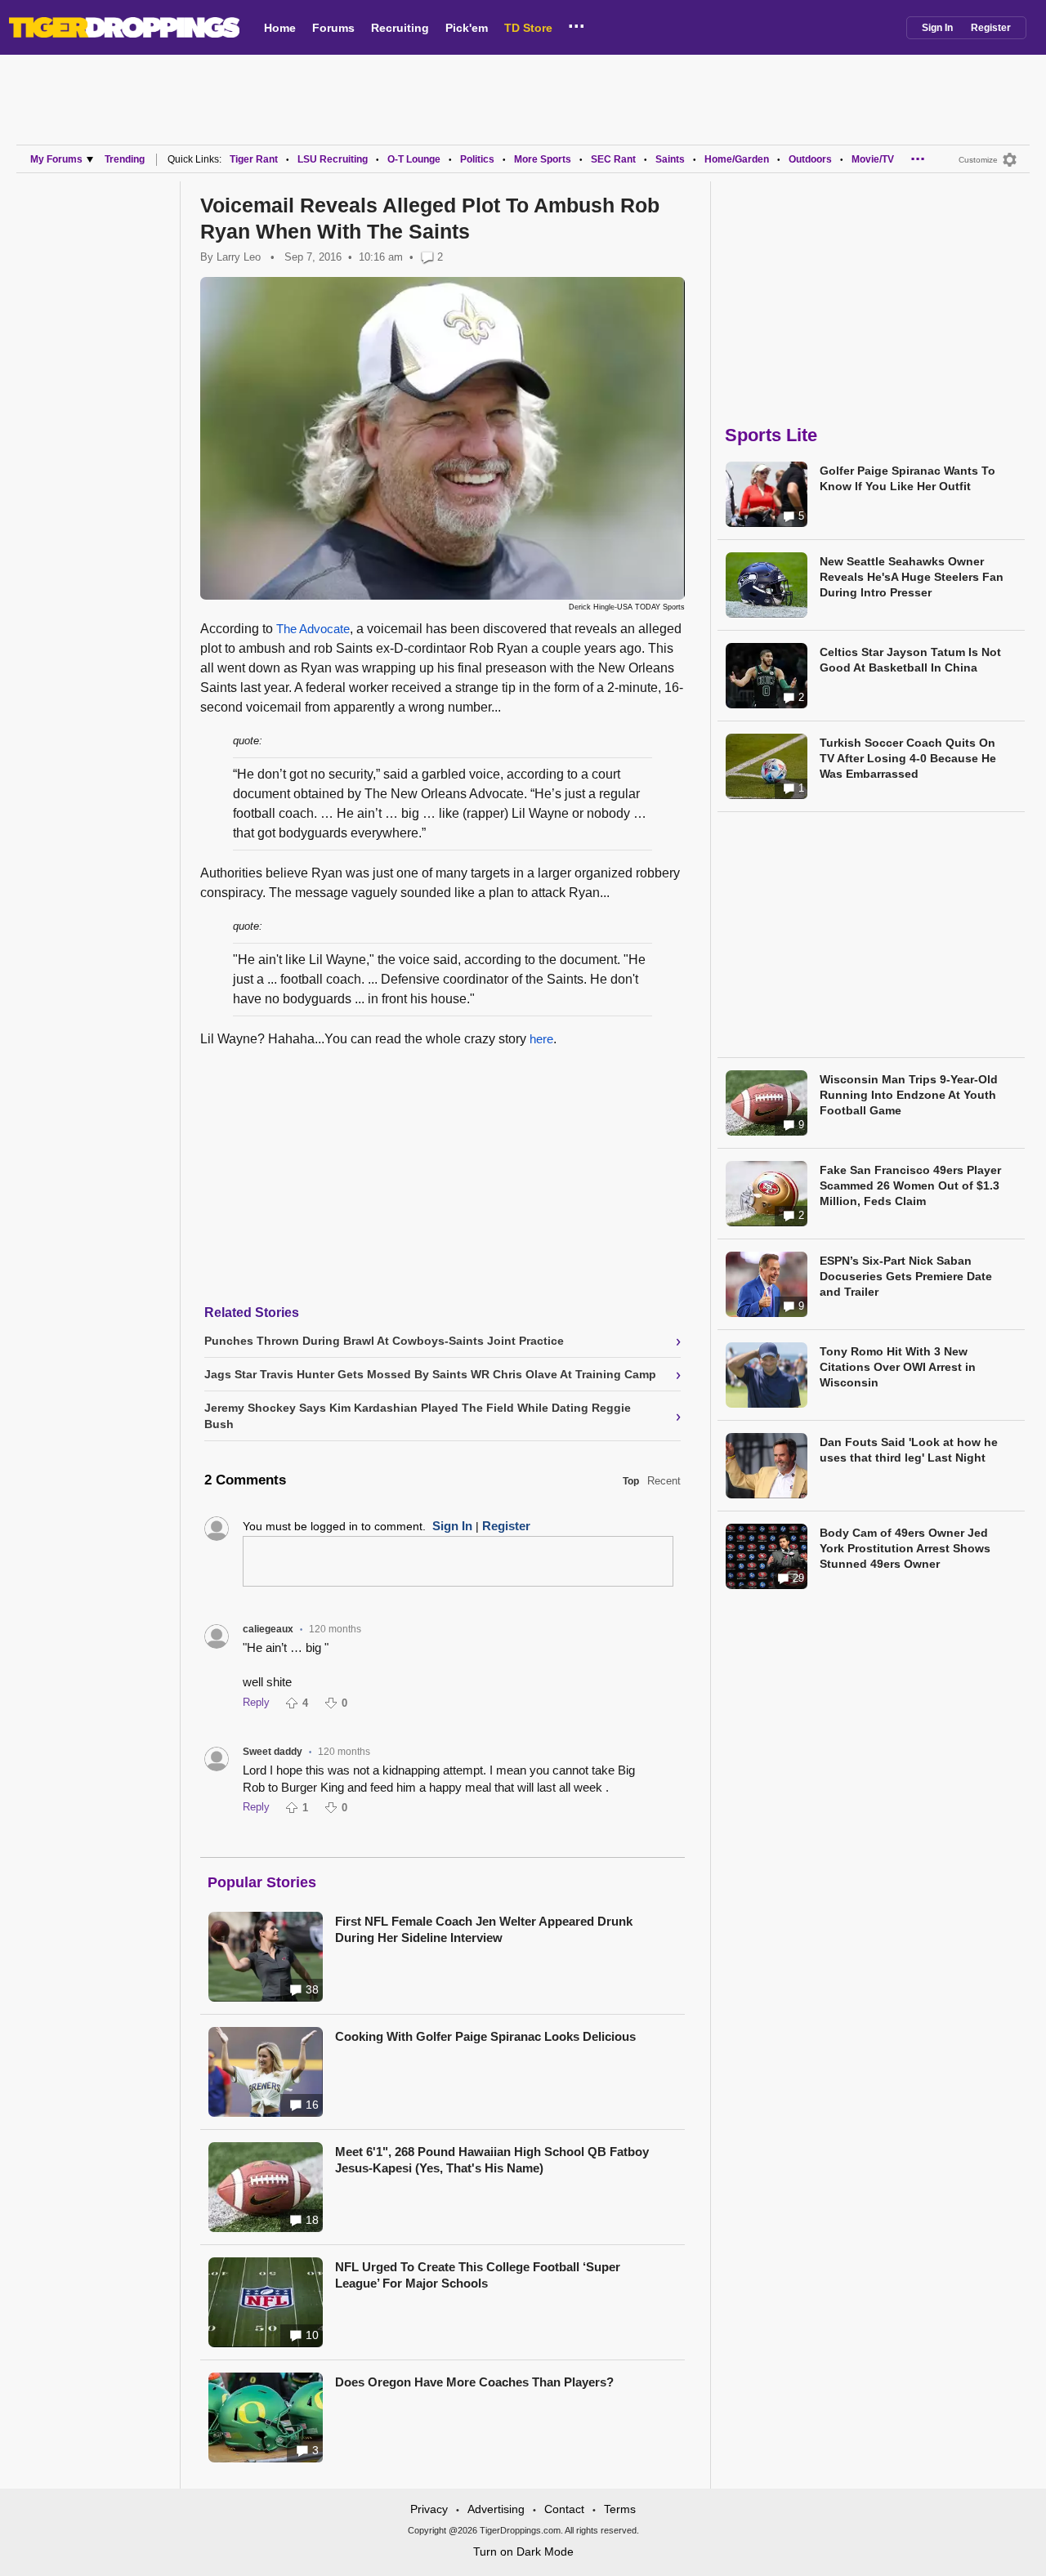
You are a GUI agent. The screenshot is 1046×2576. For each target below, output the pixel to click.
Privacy (429, 2509)
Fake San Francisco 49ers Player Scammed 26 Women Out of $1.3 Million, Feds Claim (910, 1185)
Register (991, 28)
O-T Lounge (414, 159)
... (577, 24)
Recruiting (400, 28)
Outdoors (810, 159)
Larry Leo (239, 257)
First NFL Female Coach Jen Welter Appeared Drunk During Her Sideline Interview (484, 1929)
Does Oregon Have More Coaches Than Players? (474, 2382)
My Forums (56, 159)
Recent (664, 1481)
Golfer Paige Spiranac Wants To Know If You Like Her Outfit (907, 478)
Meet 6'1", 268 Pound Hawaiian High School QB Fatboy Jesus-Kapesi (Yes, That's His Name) (492, 2160)
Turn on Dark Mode (523, 2551)
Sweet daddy (273, 1752)
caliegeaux (268, 1629)
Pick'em (467, 28)
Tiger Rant (254, 159)
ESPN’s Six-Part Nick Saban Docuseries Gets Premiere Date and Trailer (906, 1276)
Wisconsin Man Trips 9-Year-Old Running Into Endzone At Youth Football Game (909, 1095)
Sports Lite (771, 435)
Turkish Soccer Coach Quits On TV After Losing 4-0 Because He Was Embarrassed (908, 758)
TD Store (528, 28)
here (541, 1039)
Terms (620, 2509)
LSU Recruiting (333, 159)
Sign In (937, 28)
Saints (670, 159)
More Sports (543, 159)
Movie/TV (873, 159)
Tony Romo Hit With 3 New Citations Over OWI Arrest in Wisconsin (898, 1367)
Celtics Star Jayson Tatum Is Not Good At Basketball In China (910, 660)
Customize (978, 160)
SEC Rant (613, 159)
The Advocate (313, 629)
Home (280, 28)
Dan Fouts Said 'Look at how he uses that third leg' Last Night (909, 1450)
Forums (333, 28)
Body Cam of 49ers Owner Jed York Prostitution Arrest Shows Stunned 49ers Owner (905, 1548)
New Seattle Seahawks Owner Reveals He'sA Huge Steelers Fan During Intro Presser (912, 577)
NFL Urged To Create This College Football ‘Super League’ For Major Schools (478, 2275)
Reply (256, 1702)
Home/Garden (737, 159)
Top (631, 1481)
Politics (477, 159)
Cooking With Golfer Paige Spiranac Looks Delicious (485, 2036)
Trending (125, 159)
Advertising (496, 2509)
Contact (564, 2509)
